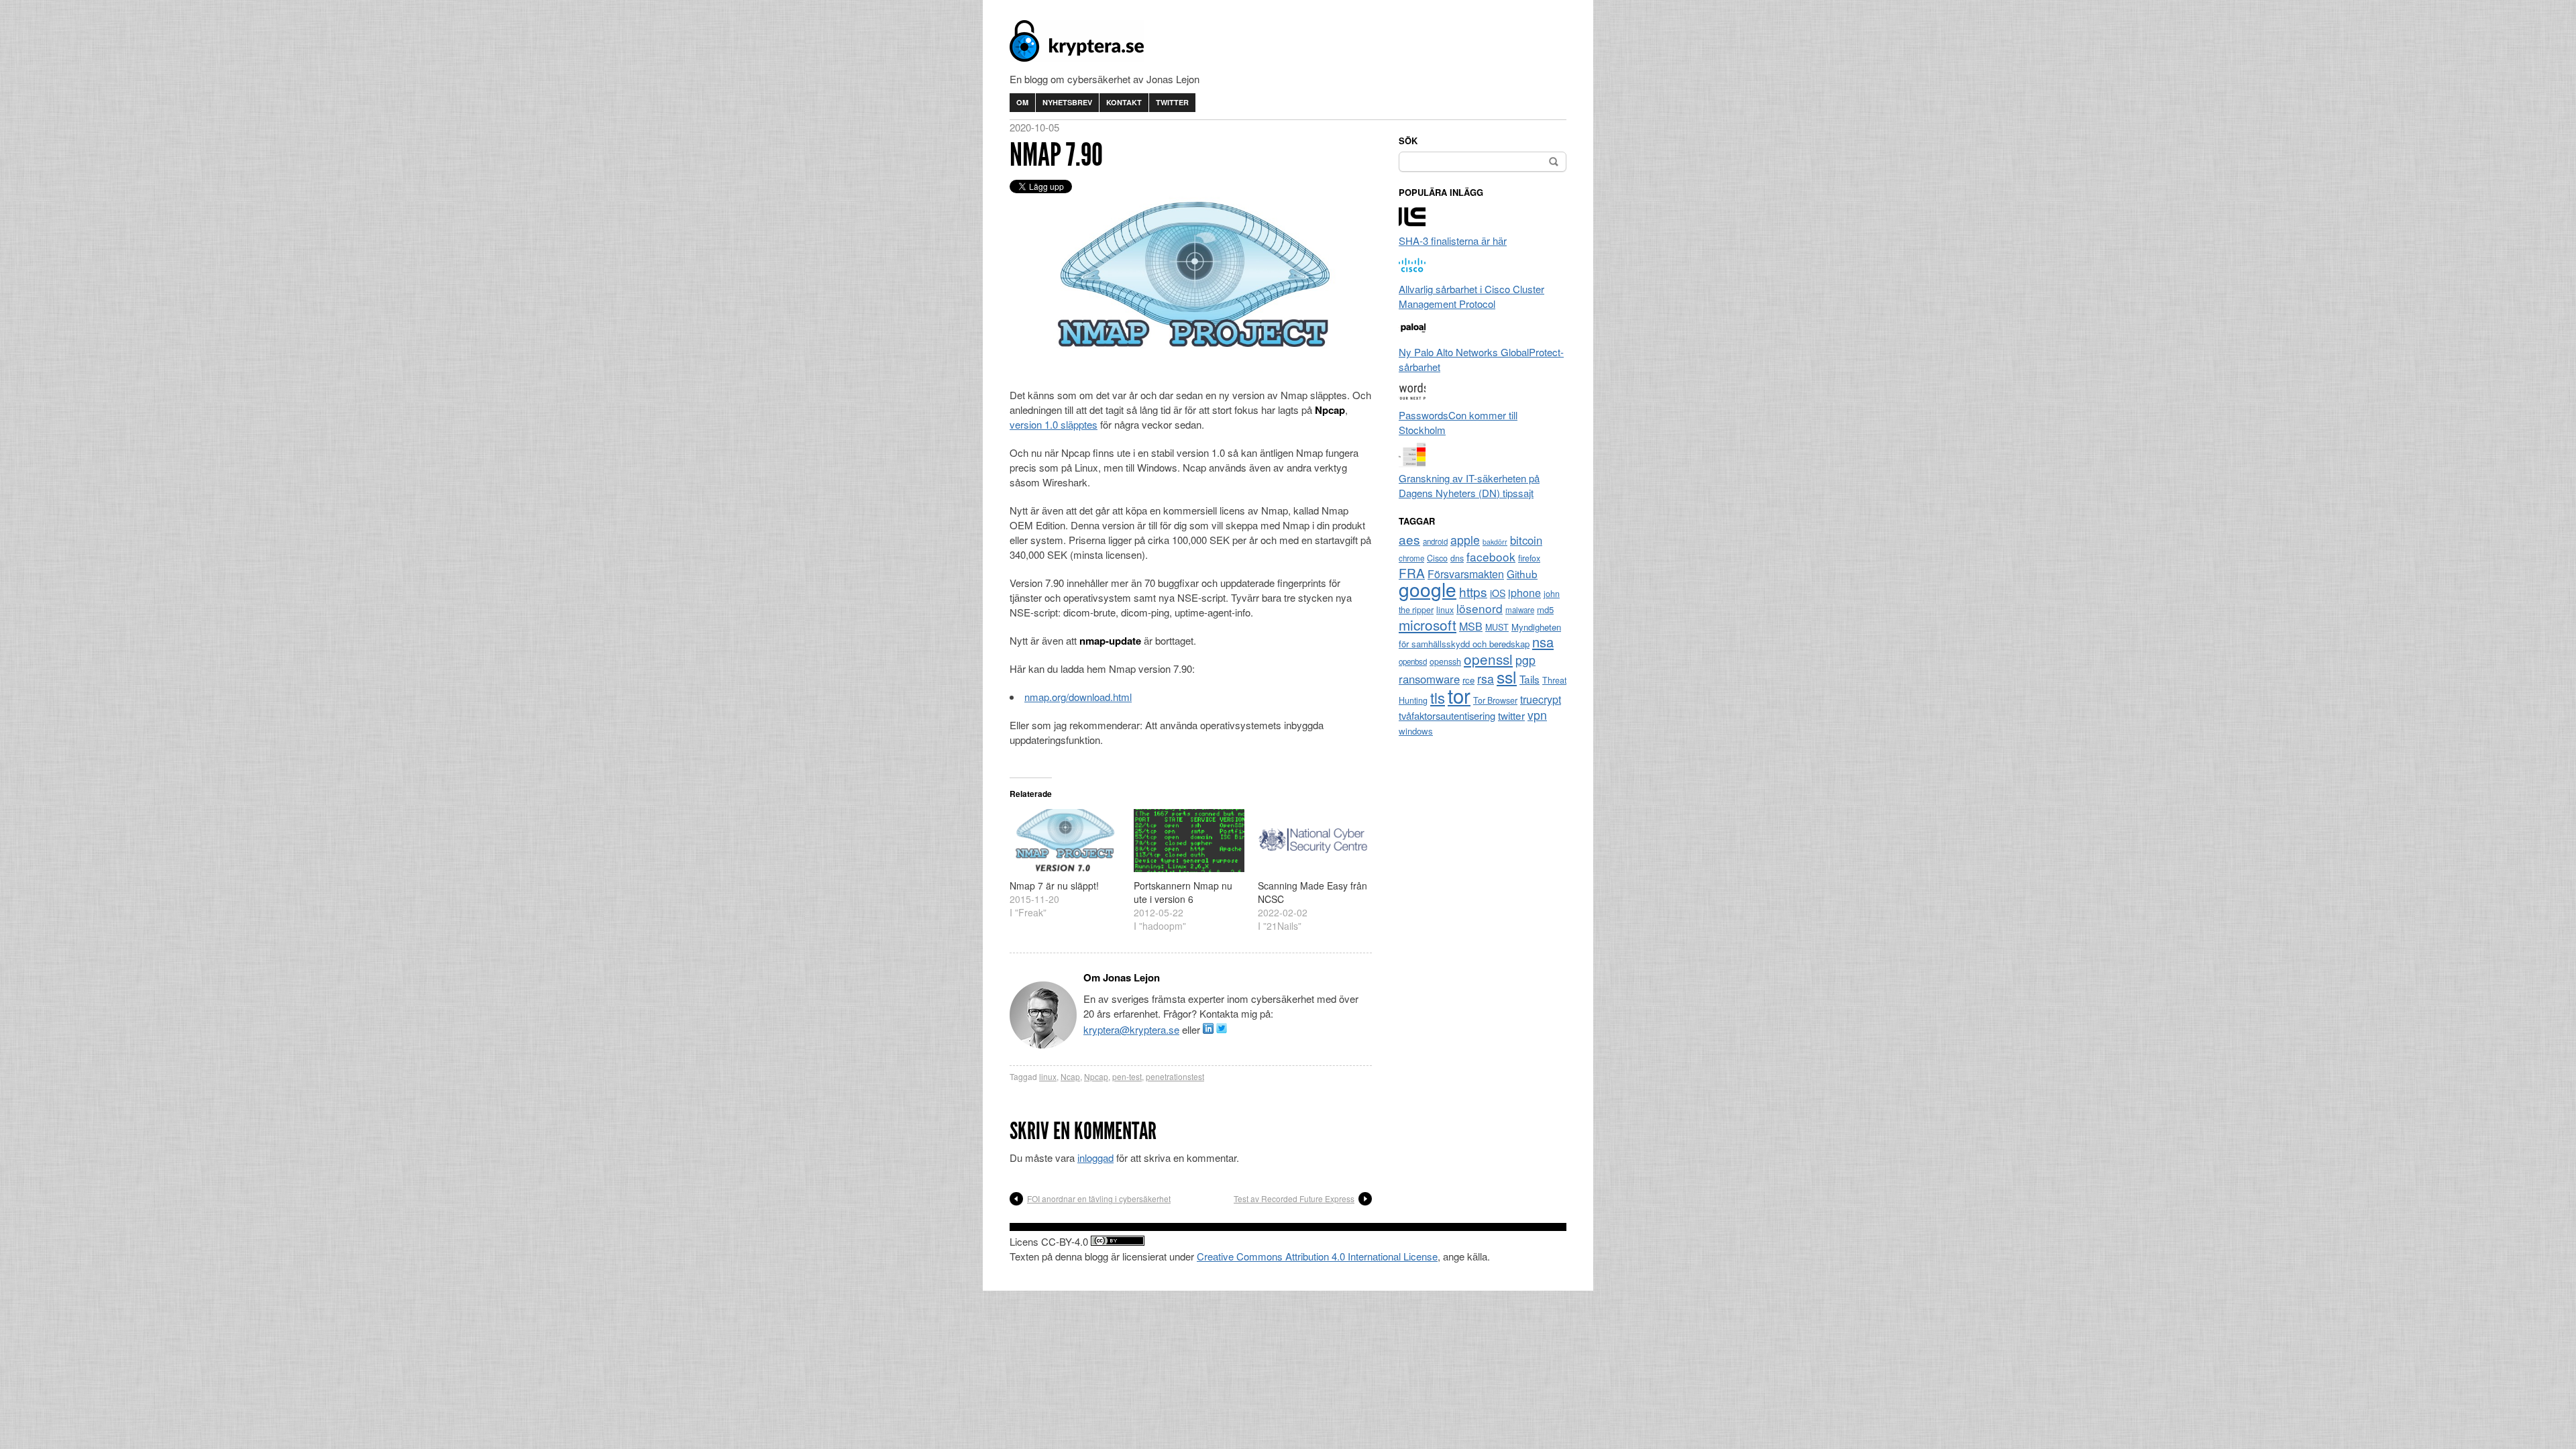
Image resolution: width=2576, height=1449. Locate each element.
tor (1459, 695)
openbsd (1413, 661)
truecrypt (1541, 699)
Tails (1529, 679)
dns (1457, 558)
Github (1522, 574)
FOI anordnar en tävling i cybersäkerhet (1099, 1198)
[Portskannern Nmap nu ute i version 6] (1189, 841)
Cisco (1437, 558)
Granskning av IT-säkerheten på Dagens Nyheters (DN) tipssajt (1469, 485)
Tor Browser (1495, 700)
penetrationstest (1175, 1076)
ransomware (1429, 679)
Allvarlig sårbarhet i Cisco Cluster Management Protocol (1471, 296)
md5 (1545, 609)
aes (1409, 539)
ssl (1507, 676)
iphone (1524, 593)
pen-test (1127, 1076)
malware (1520, 610)
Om (1022, 102)
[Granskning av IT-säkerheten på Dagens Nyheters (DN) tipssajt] (1412, 463)
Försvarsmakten (1466, 574)
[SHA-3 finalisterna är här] (1412, 226)
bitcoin (1526, 540)
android (1435, 541)
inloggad (1095, 1158)
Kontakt (1124, 102)
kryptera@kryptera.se (1131, 1029)
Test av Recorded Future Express (1294, 1198)
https (1473, 591)
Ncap (1070, 1076)
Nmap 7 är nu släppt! (1054, 885)
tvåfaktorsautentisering (1447, 715)
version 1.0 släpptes (1054, 424)
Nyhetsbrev (1067, 102)
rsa (1486, 679)
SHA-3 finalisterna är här (1453, 240)
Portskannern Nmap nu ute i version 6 (1183, 892)
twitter (1511, 715)
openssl (1488, 659)
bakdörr (1495, 542)
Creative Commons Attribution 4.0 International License (1317, 1256)
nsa (1543, 642)
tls (1438, 697)
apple (1465, 540)
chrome (1411, 558)
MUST (1497, 627)
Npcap (1096, 1076)
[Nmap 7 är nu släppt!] (1065, 841)
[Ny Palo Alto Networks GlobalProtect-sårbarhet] (1412, 337)
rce (1468, 680)
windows (1416, 731)
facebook (1491, 556)
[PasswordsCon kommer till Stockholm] (1412, 400)
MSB (1471, 626)
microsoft (1428, 625)
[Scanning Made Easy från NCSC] (1313, 841)
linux (1048, 1076)
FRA (1412, 573)
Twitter (1172, 102)
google (1428, 589)
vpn (1537, 715)
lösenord (1480, 608)
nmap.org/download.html (1078, 697)
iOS (1498, 593)
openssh (1445, 661)
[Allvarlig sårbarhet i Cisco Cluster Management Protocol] (1412, 274)
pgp (1525, 660)
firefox (1529, 558)
